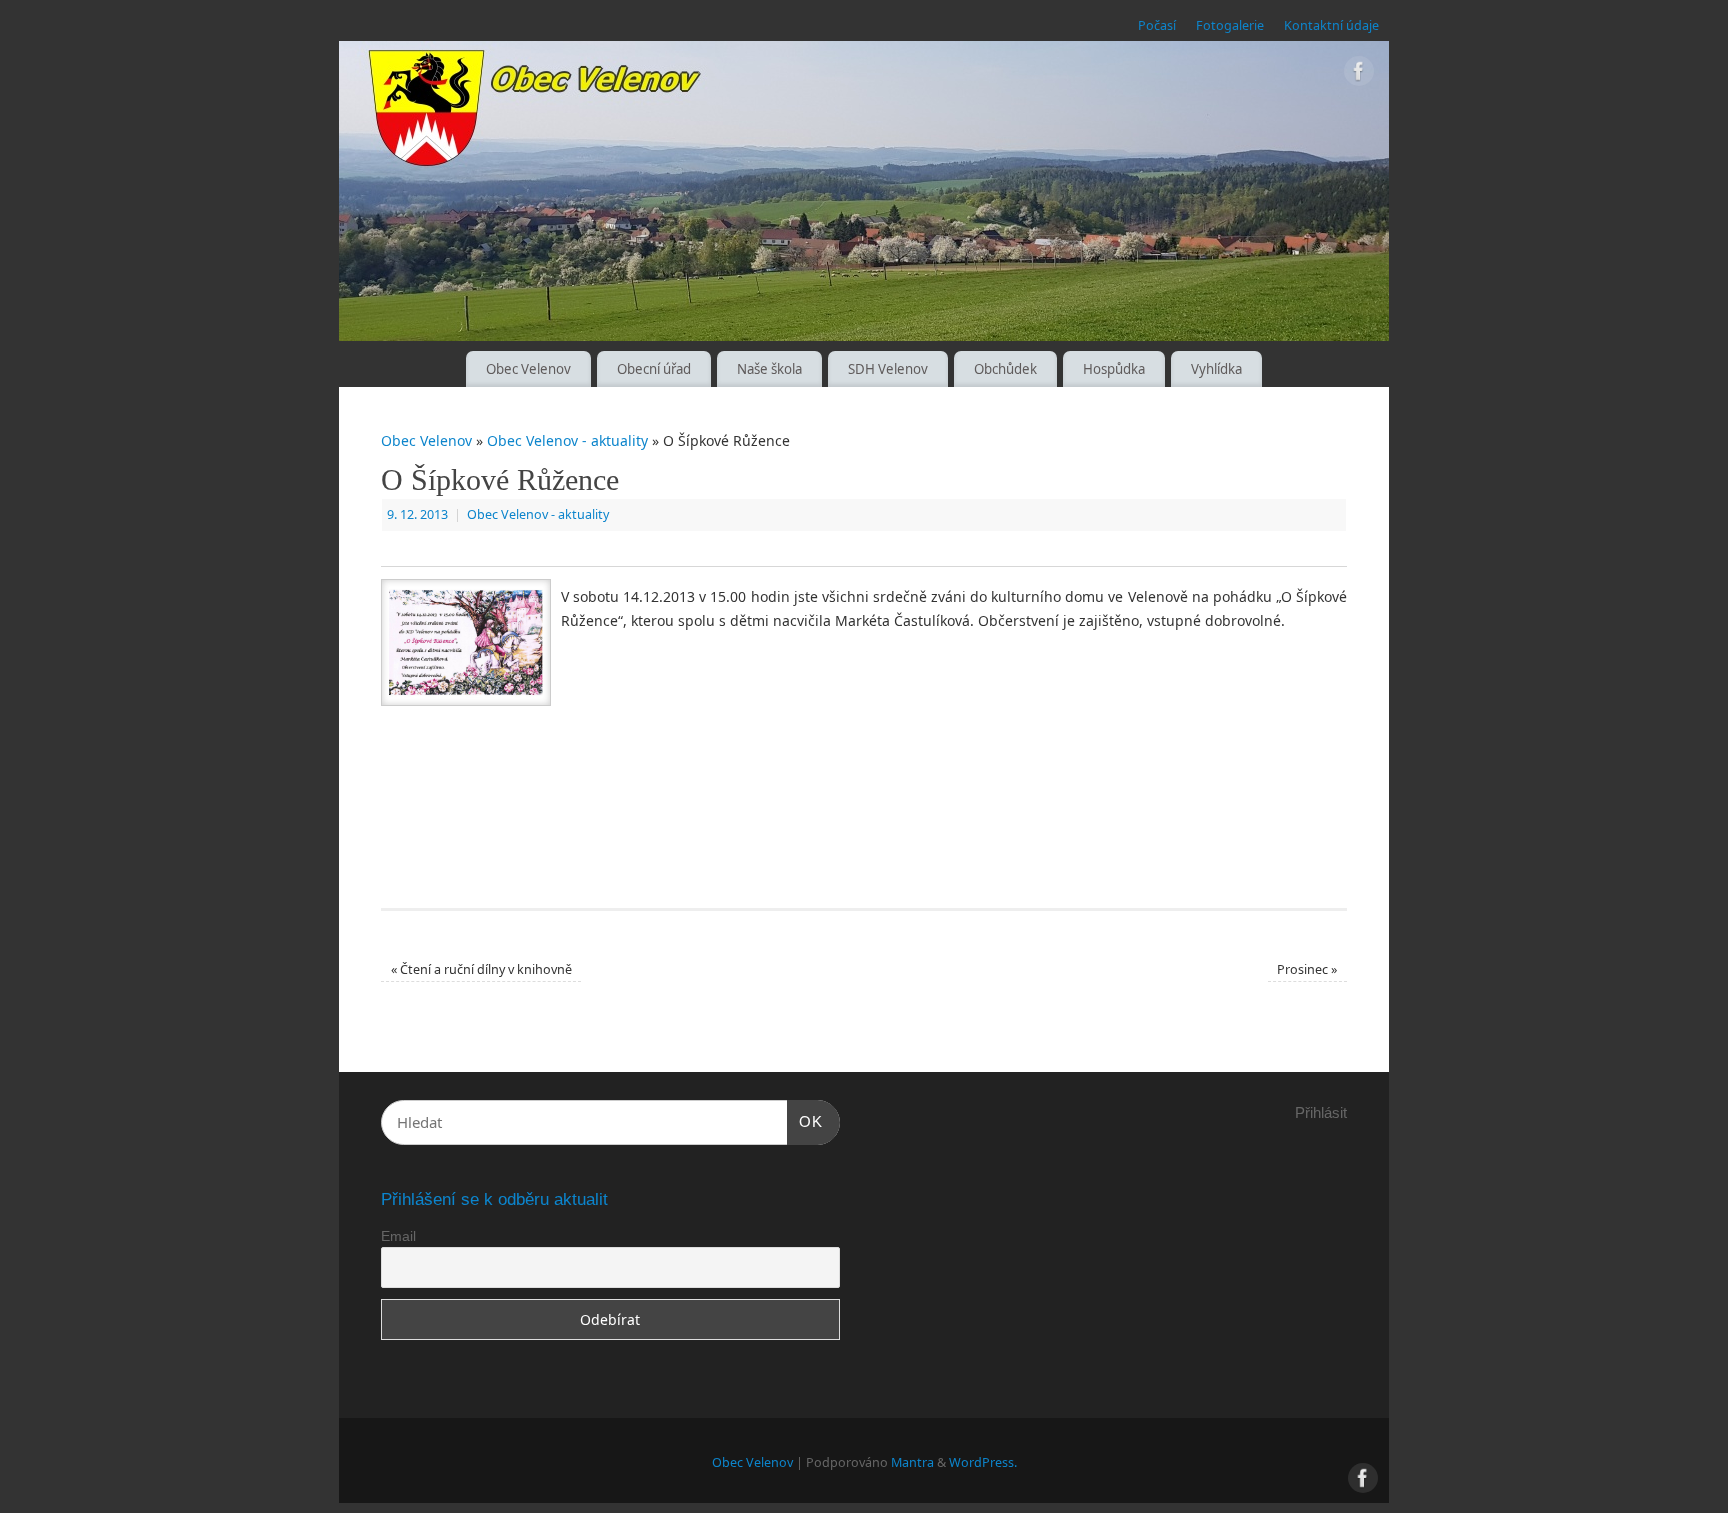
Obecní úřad (654, 369)
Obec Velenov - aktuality (567, 440)
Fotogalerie (1230, 25)
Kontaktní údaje (1331, 25)
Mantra (912, 1462)
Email (398, 1236)
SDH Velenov (888, 369)
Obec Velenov (528, 369)
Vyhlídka (1216, 369)
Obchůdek (1005, 369)
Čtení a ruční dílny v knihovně (481, 969)
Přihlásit (1321, 1112)
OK (805, 1121)
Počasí (1157, 25)
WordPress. (983, 1462)
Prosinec (1307, 969)
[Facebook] (1359, 74)
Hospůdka (1114, 369)
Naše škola (769, 369)
